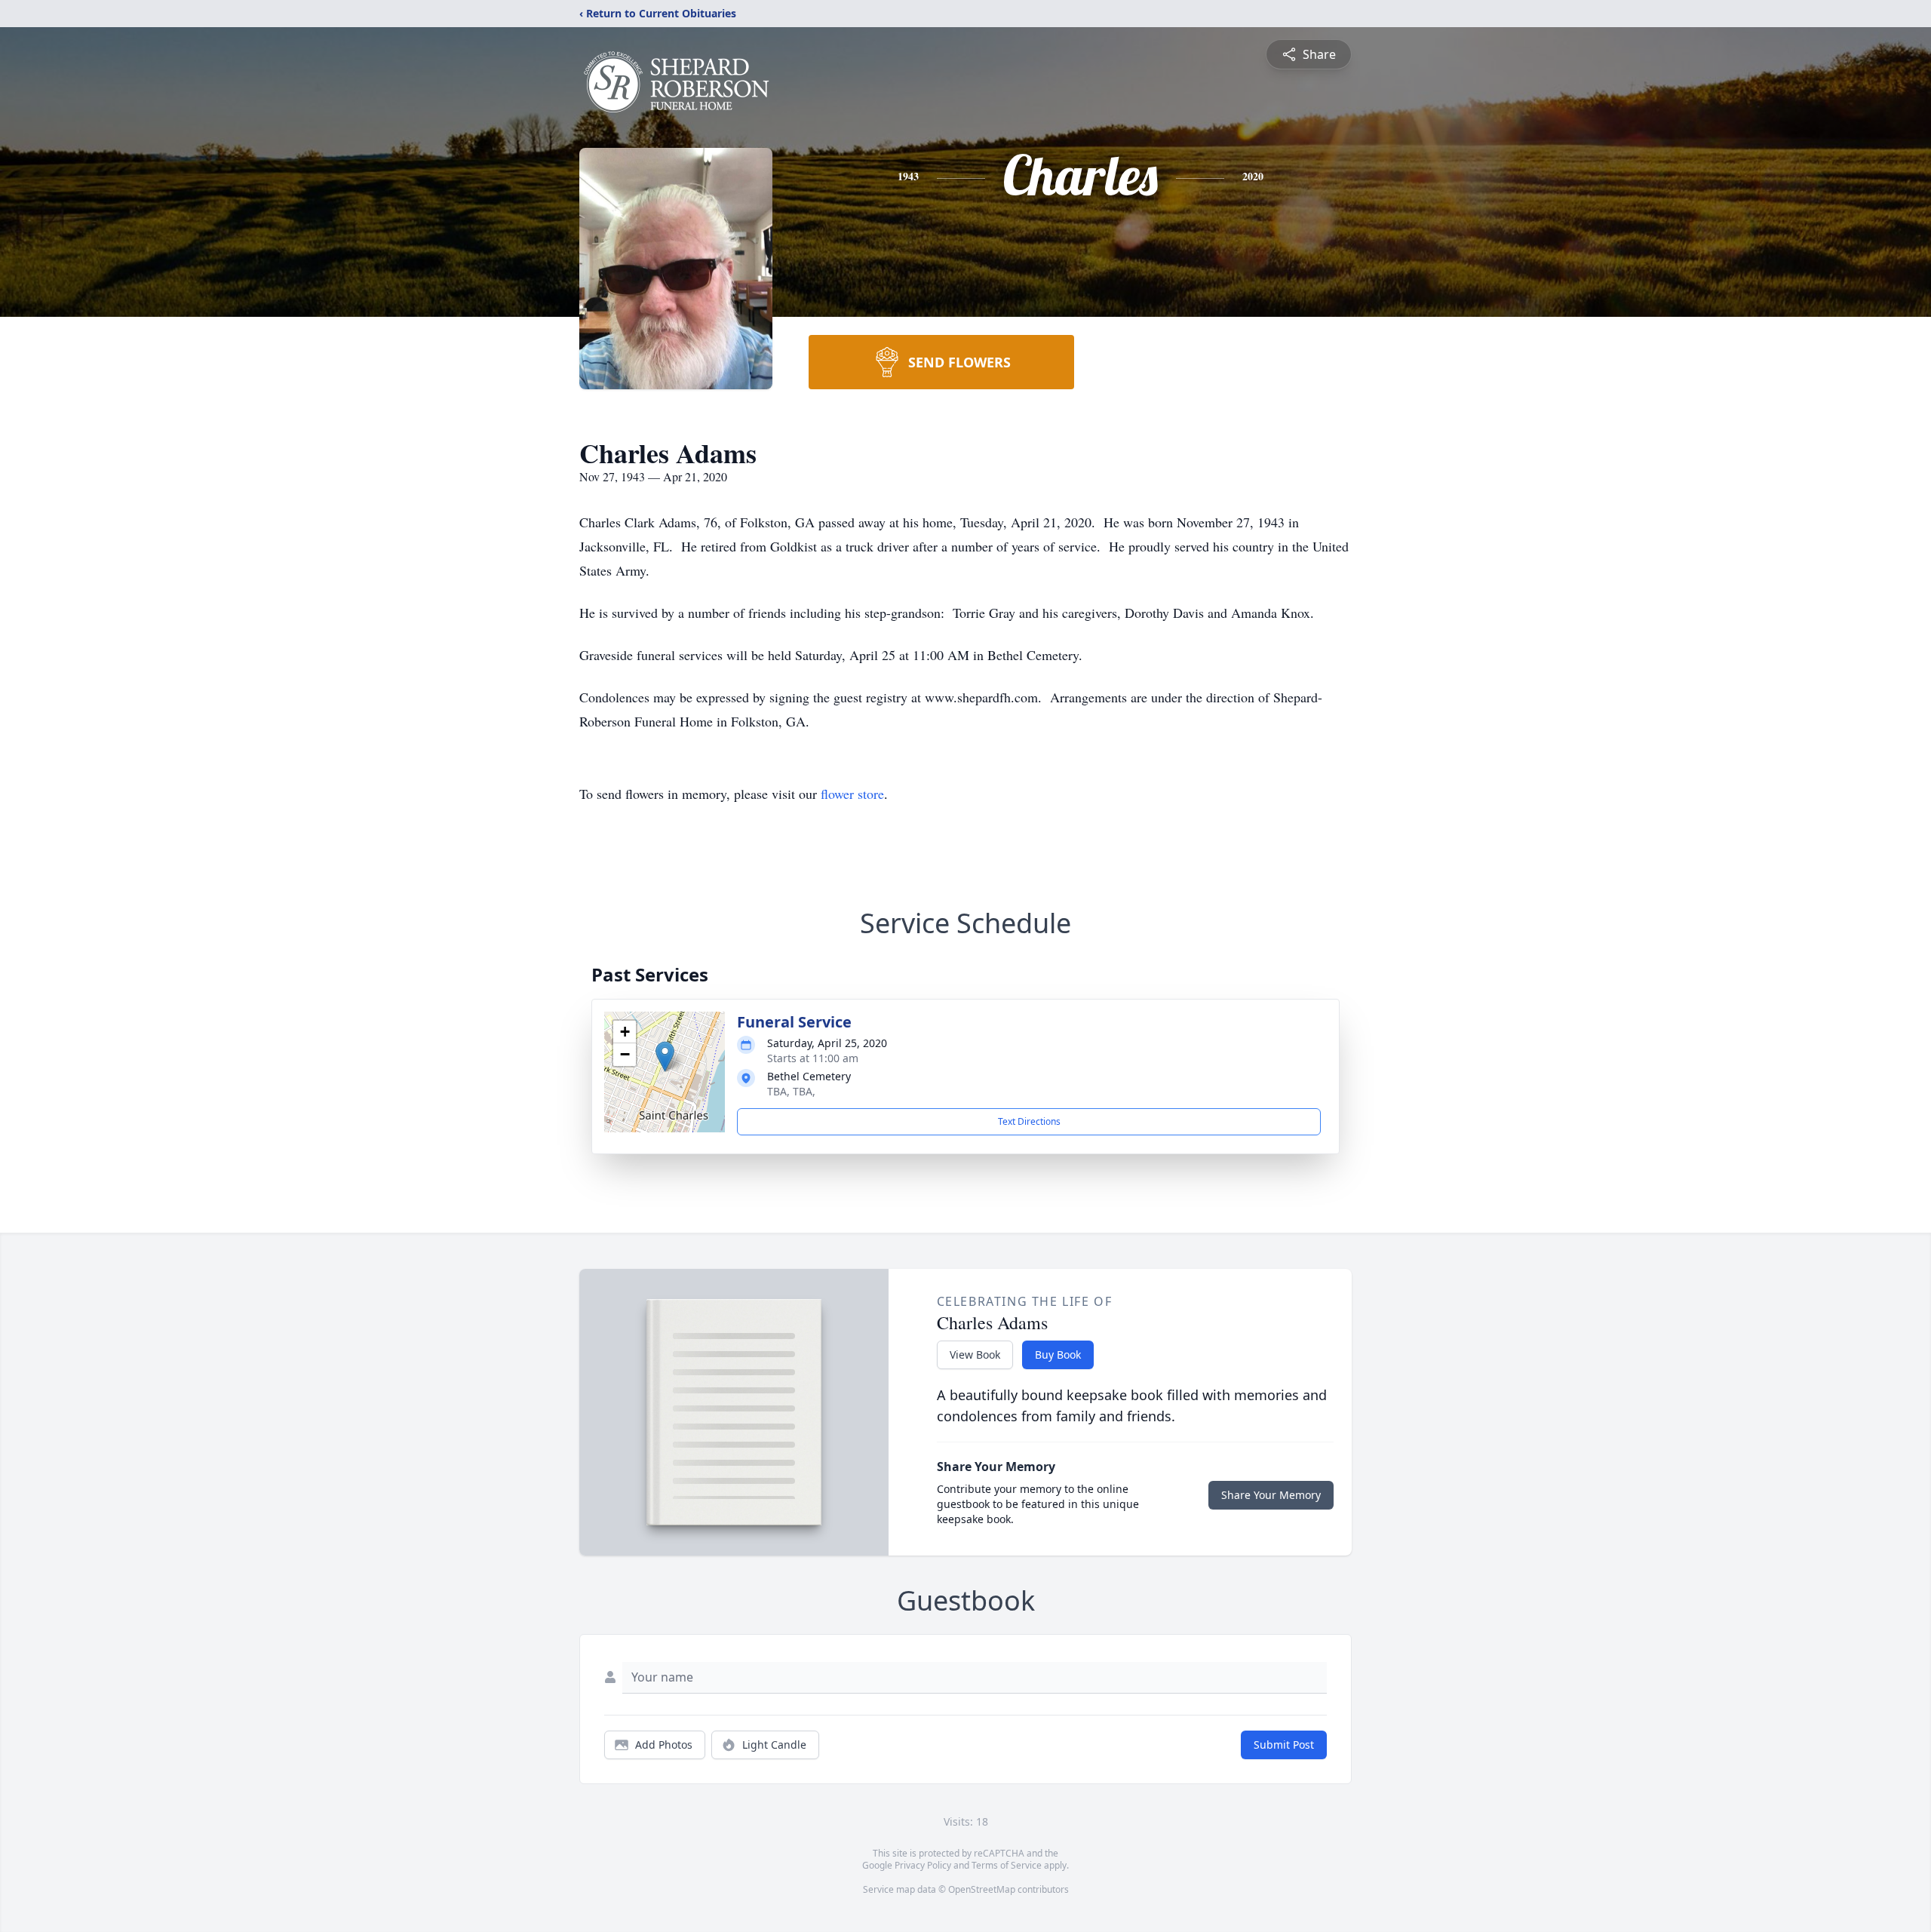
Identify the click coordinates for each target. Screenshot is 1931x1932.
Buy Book (1058, 1355)
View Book (975, 1355)
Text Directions (1029, 1121)
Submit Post (1284, 1745)
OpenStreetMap (982, 1889)
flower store (852, 794)
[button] (665, 1057)
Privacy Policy (923, 1865)
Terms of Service (1007, 1865)
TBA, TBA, (791, 1091)
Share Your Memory (1271, 1495)
